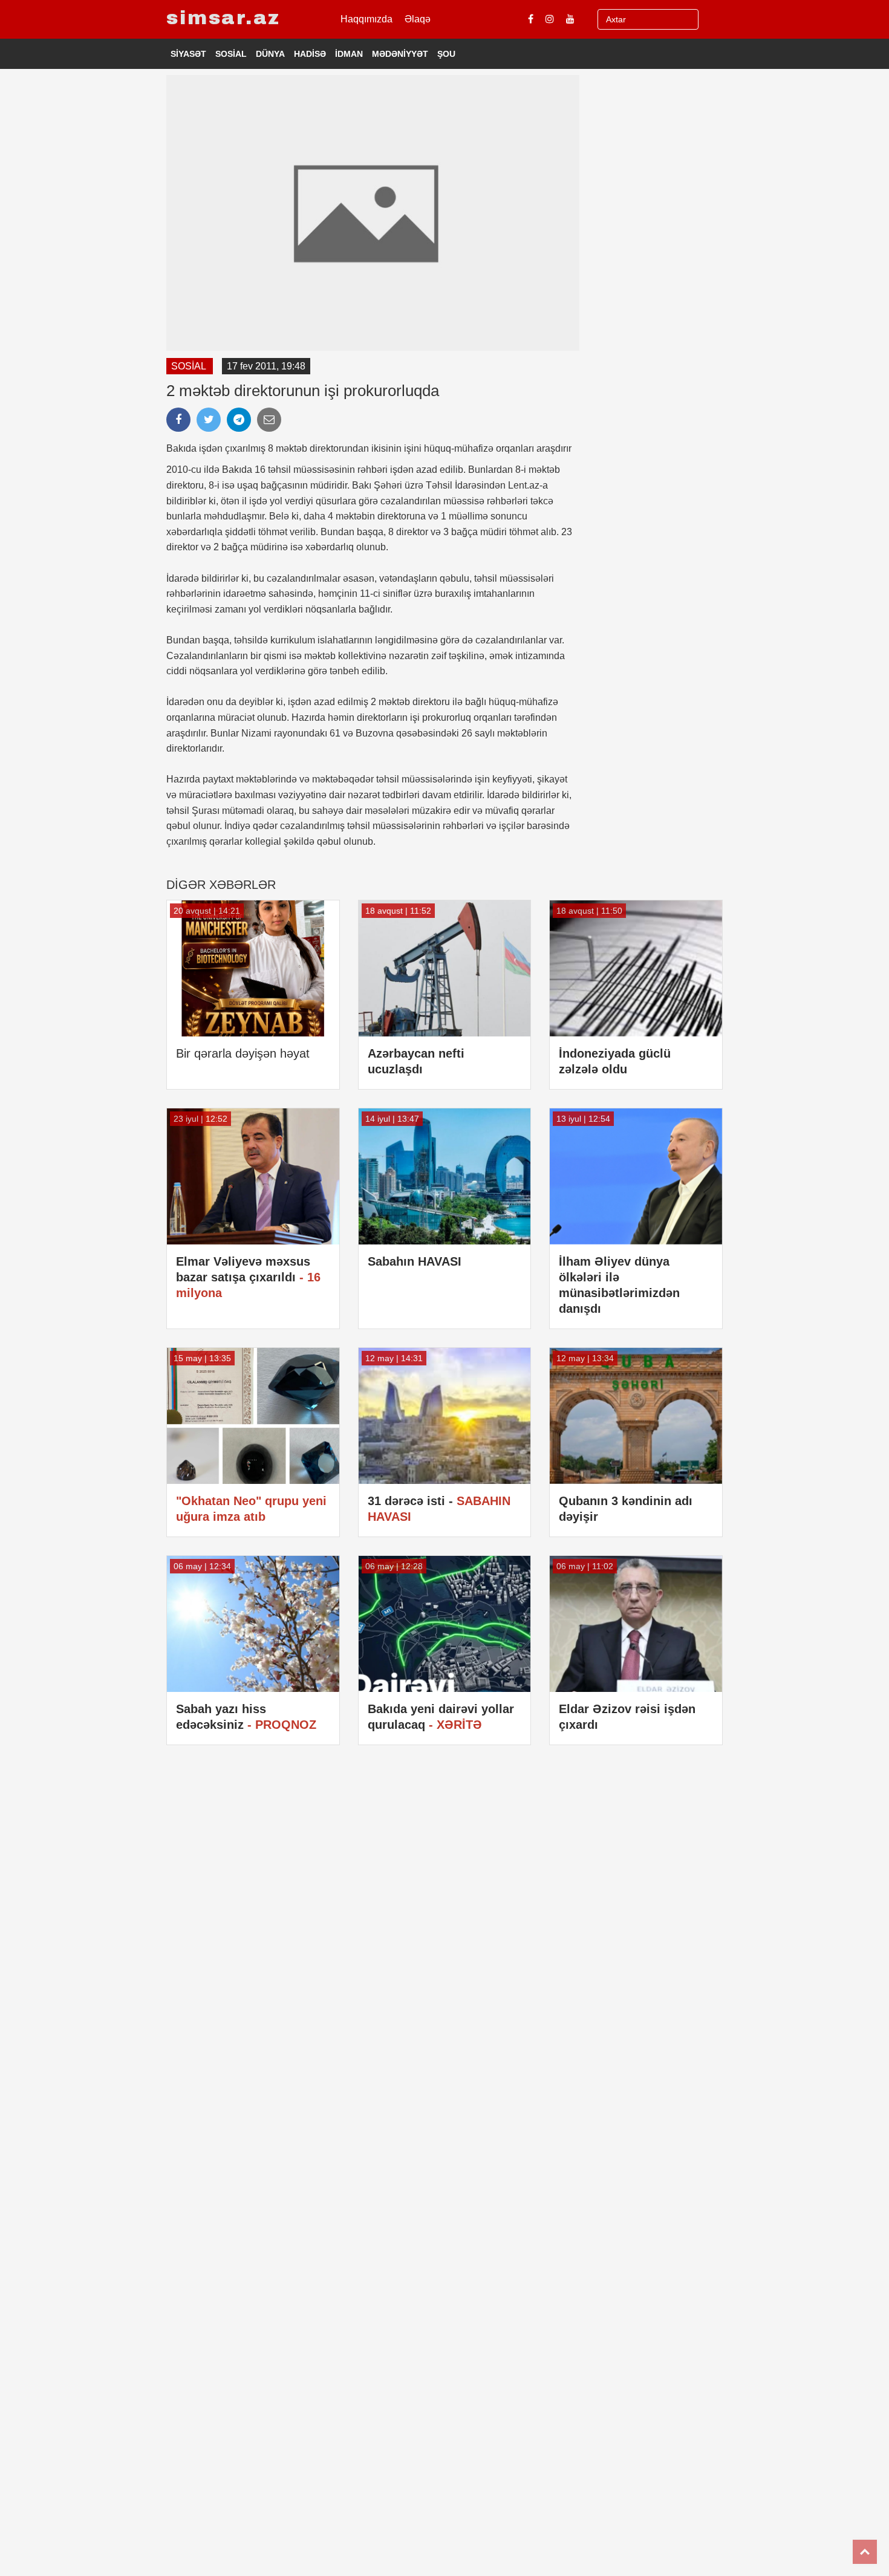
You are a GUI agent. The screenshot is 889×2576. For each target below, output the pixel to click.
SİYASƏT (188, 54)
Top (865, 2552)
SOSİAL (231, 54)
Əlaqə (418, 19)
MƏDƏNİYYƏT (400, 54)
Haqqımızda (366, 19)
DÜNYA (270, 54)
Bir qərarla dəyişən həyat (243, 1053)
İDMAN (349, 54)
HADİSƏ (310, 54)
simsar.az (223, 18)
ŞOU (446, 54)
